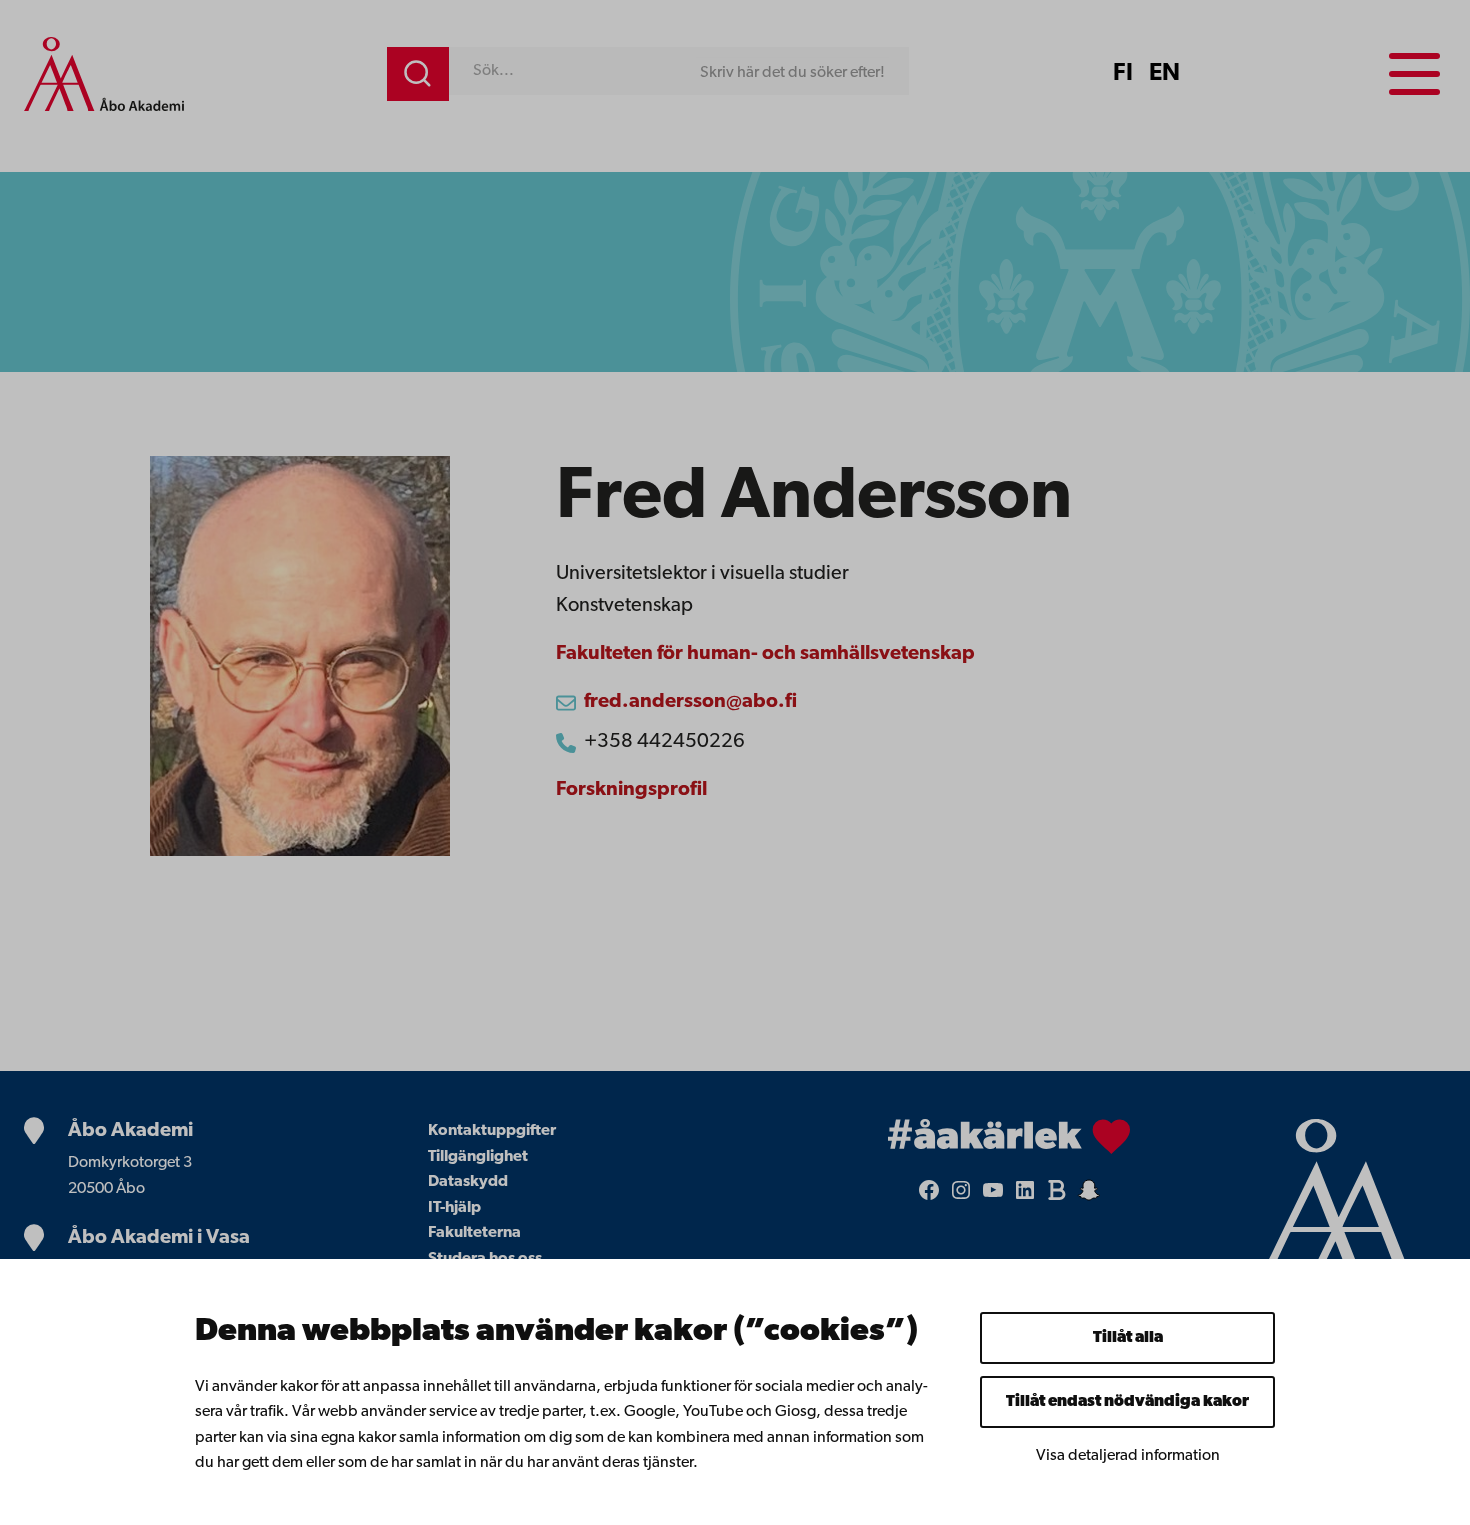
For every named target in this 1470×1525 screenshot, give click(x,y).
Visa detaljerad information (1128, 1456)
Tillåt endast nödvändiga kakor (1127, 1402)
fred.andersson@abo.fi (690, 702)
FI (1123, 74)
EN (1164, 74)
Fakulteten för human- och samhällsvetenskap (765, 654)
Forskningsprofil (631, 790)
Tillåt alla (1128, 1338)
